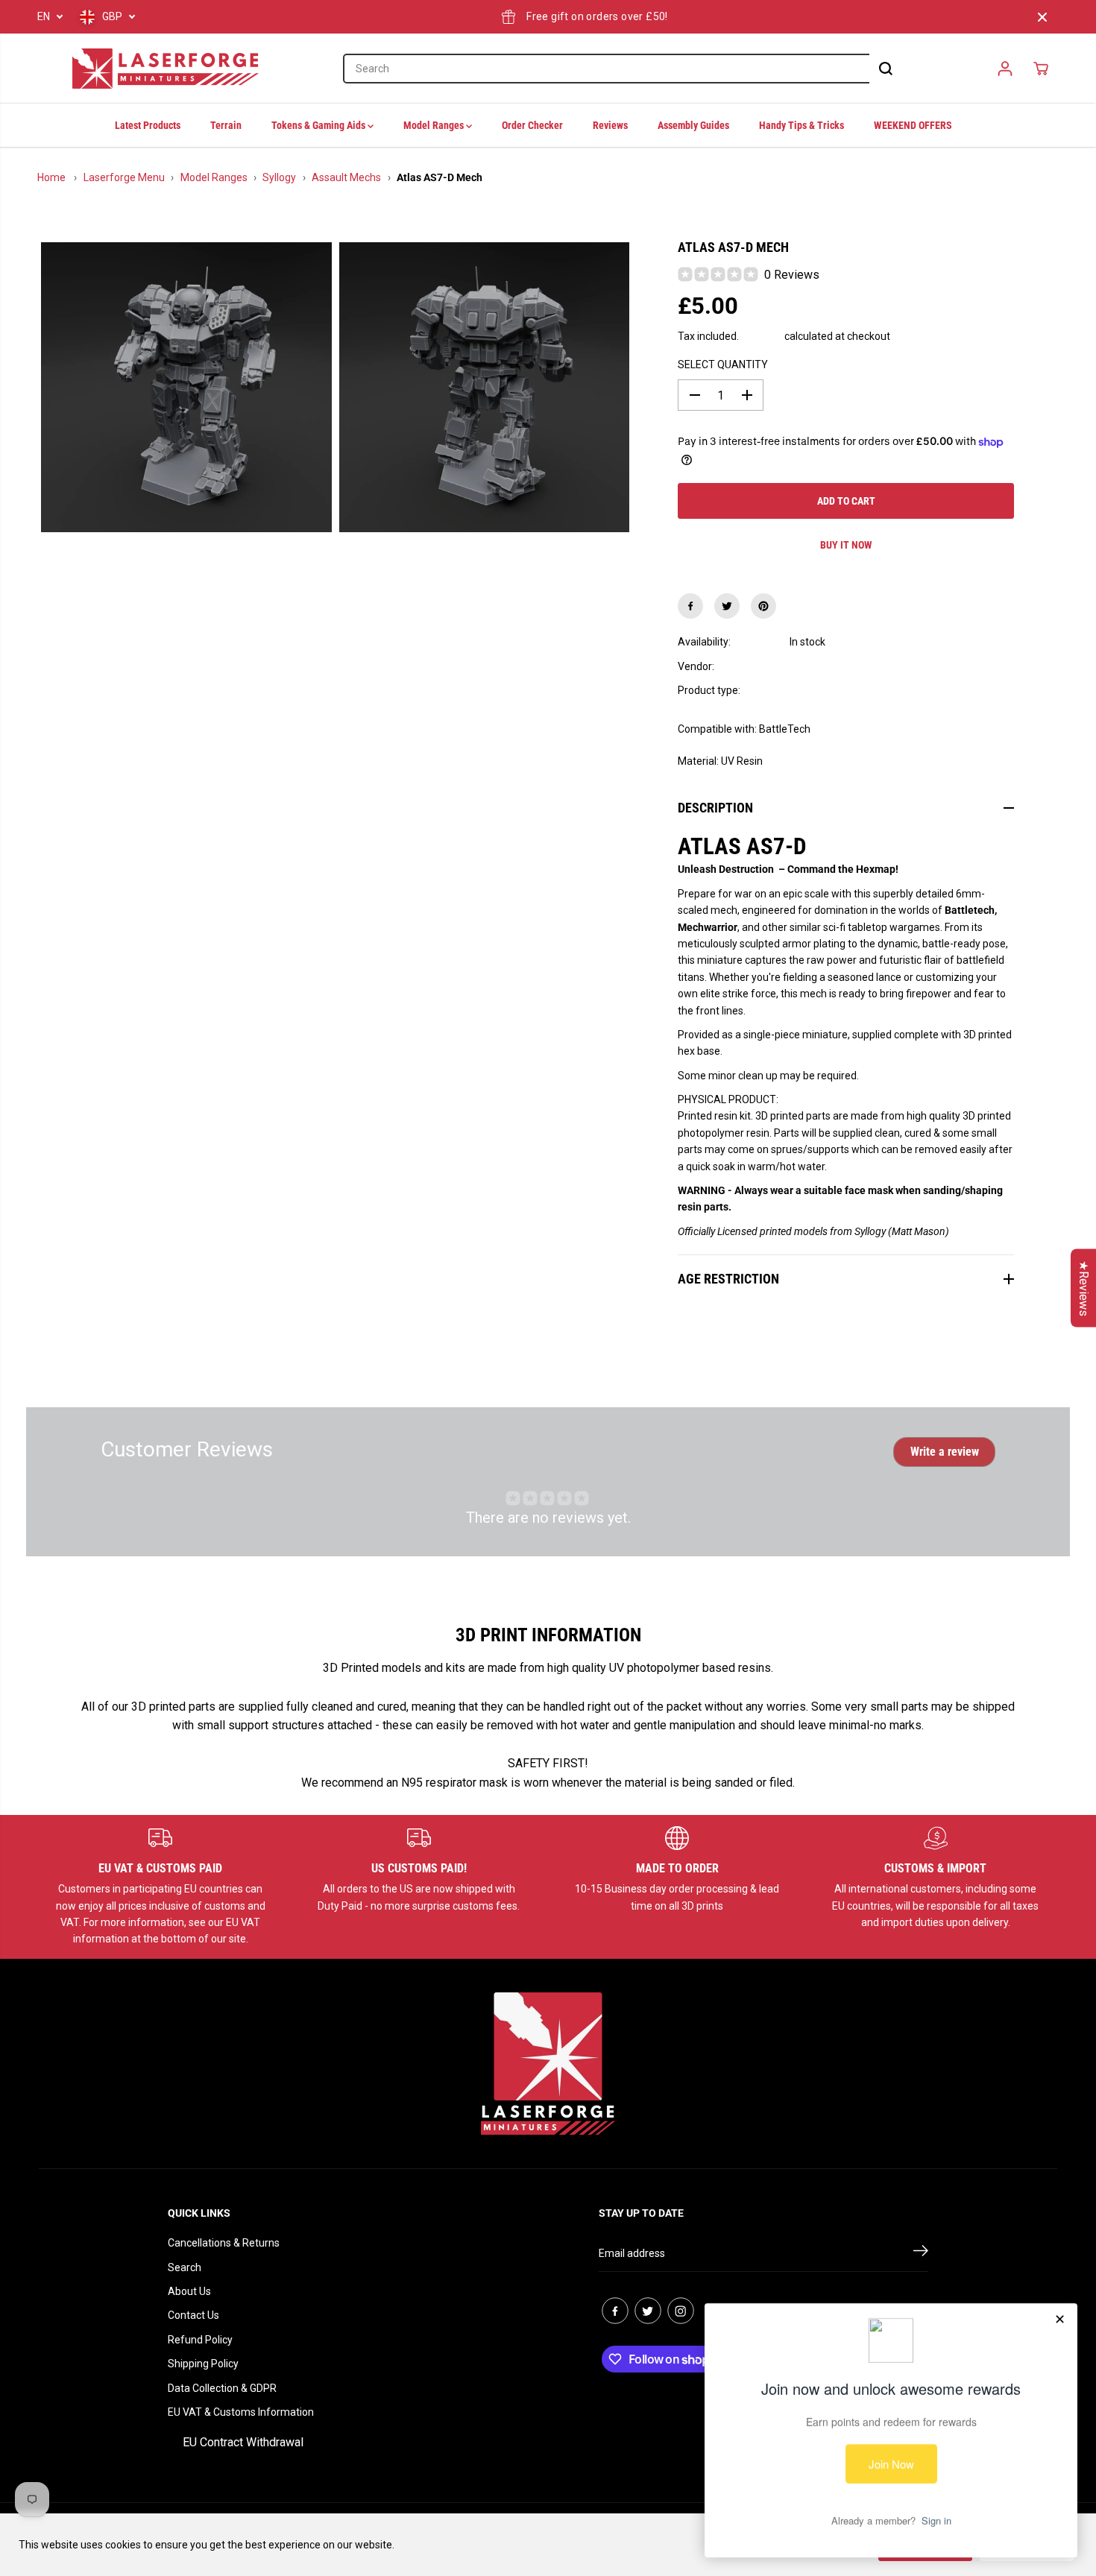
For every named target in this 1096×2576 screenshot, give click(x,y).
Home (51, 177)
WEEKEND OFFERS (913, 125)
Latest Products (148, 125)
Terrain (226, 125)
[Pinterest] (763, 606)
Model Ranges (435, 125)
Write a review (945, 1452)
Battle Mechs (821, 690)
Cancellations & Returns (224, 2243)
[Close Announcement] (1042, 17)
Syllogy (279, 177)
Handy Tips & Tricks (801, 125)
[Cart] (1041, 69)
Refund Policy (200, 2340)
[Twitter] (727, 606)
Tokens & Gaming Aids (319, 125)
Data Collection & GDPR (222, 2388)
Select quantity (723, 364)
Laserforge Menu (124, 177)
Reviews (610, 125)
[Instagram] (681, 2311)
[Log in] (1005, 69)
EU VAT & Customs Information (241, 2412)
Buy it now (846, 545)
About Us (189, 2291)
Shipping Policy (203, 2364)
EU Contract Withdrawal (243, 2442)
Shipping (762, 336)
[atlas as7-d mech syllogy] (186, 388)
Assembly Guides (693, 125)
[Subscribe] (921, 2253)
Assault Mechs (346, 177)
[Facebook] (690, 606)
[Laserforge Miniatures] (166, 69)
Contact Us (193, 2315)
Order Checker (532, 125)
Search (185, 2267)
